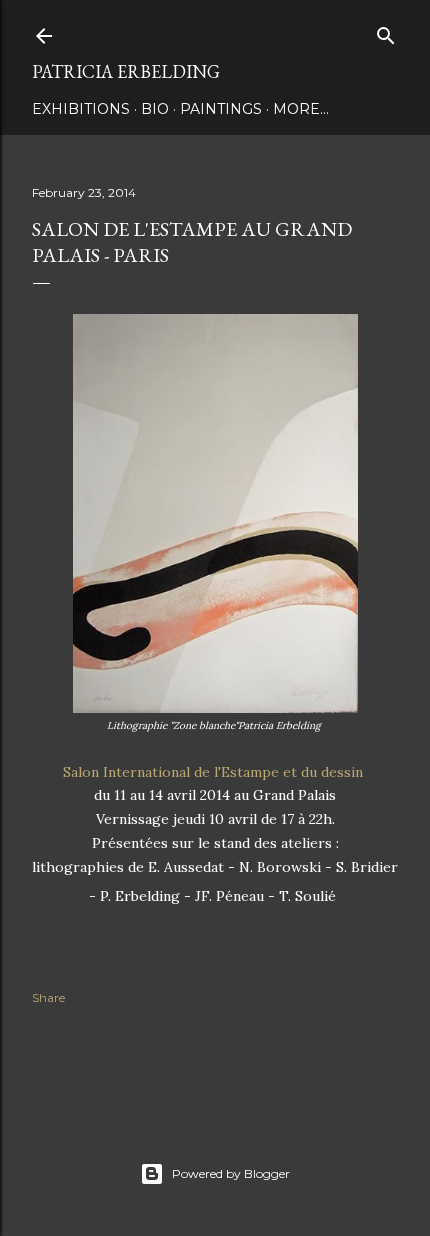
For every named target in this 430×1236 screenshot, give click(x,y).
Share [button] (48, 997)
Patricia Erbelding (126, 71)
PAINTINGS (221, 109)
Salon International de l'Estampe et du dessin (215, 772)
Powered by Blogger (231, 1173)
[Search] (386, 31)
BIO (155, 109)
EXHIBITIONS (81, 109)
